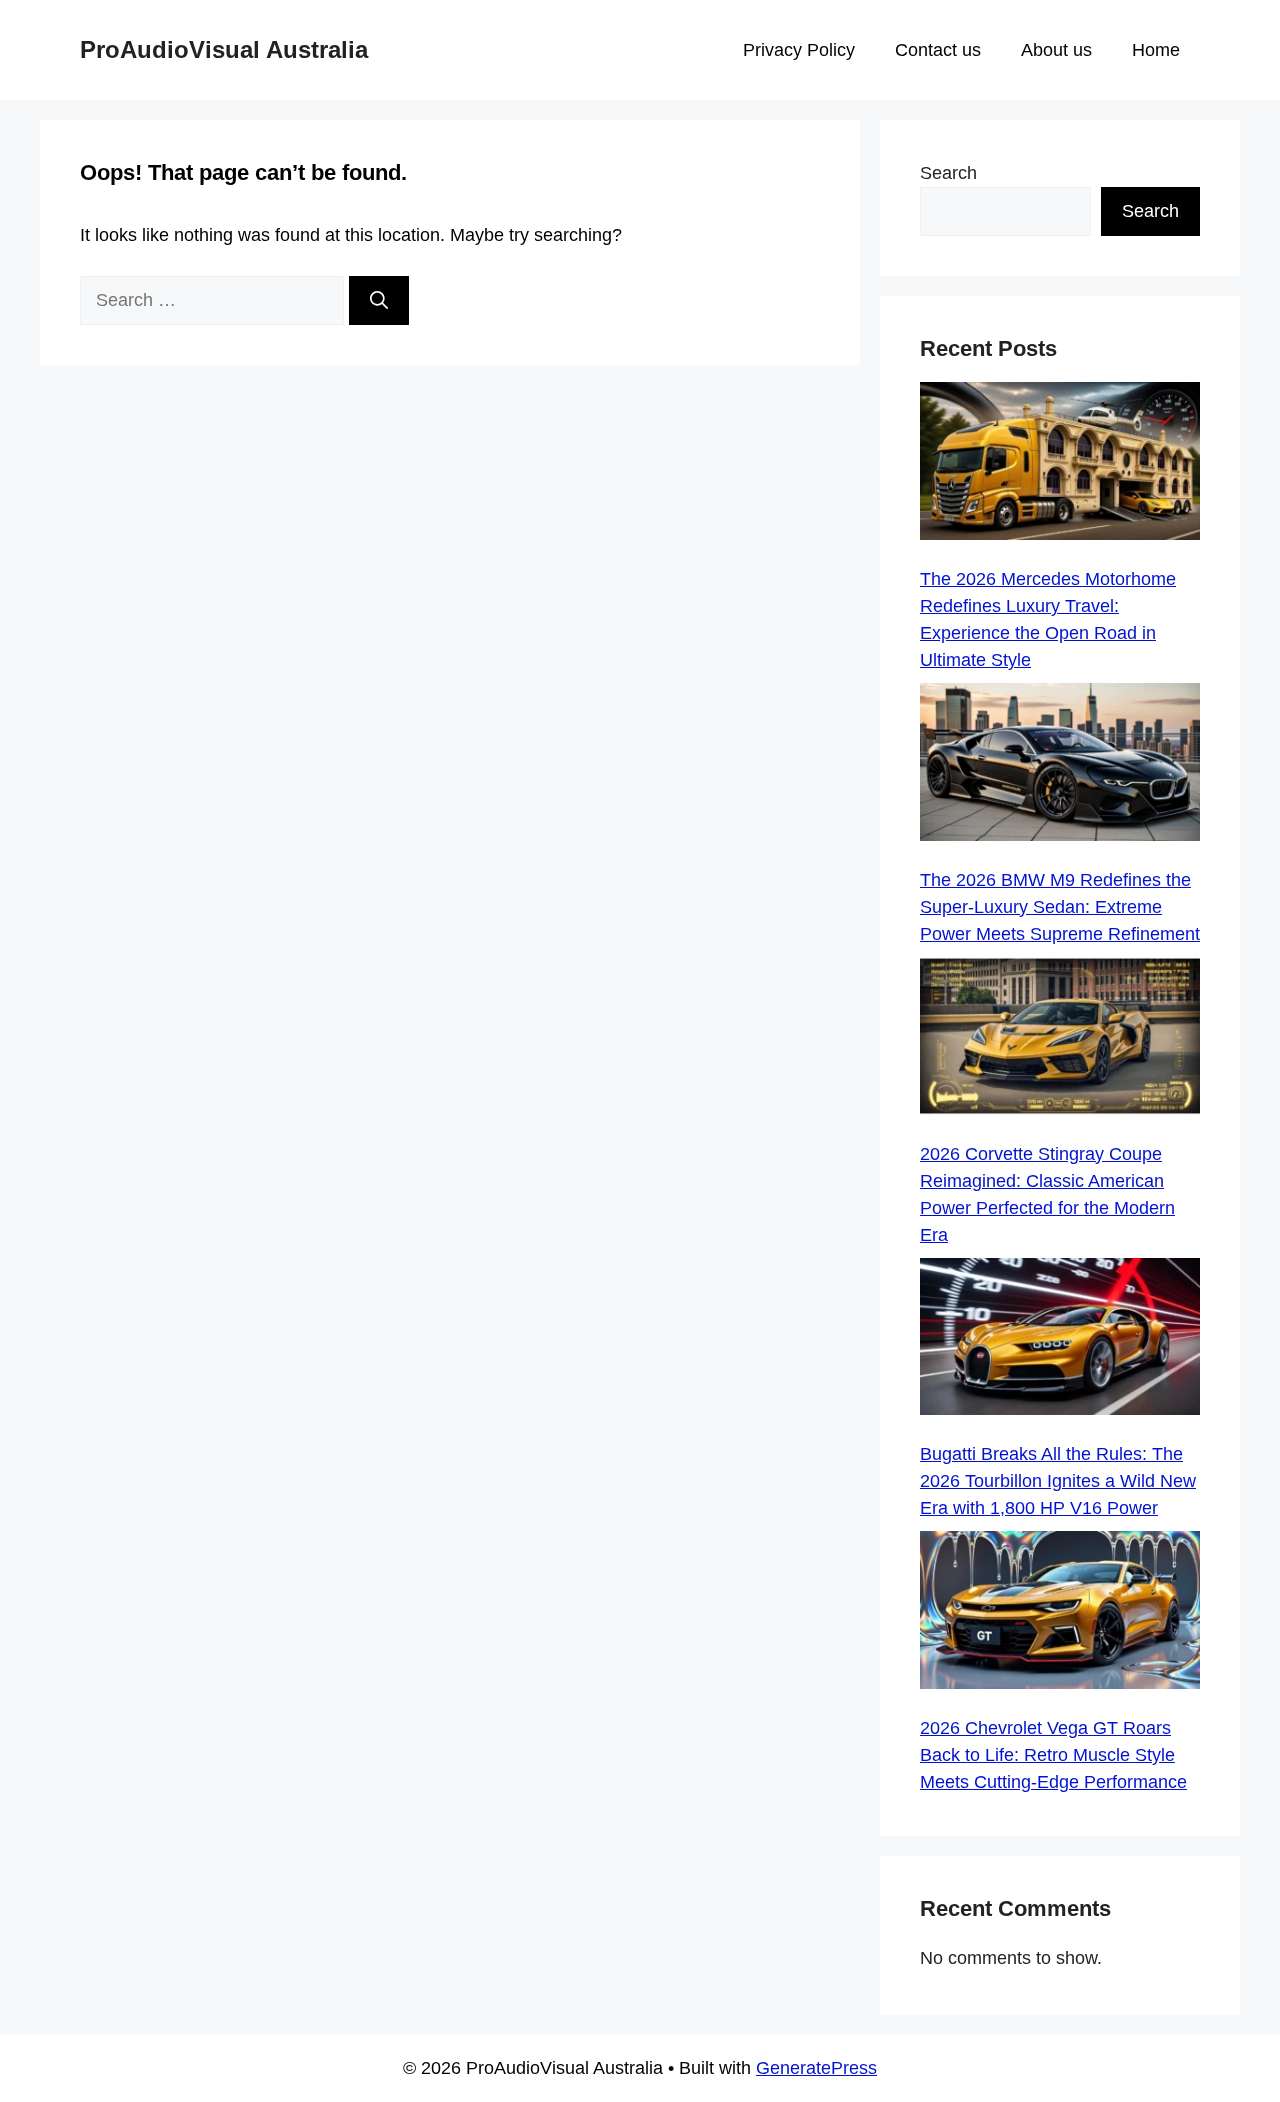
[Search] (379, 300)
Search (948, 173)
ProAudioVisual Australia (224, 49)
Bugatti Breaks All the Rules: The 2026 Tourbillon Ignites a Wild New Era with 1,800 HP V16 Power (1058, 1481)
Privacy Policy (799, 50)
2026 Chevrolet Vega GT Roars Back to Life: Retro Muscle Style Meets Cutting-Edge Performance (1053, 1755)
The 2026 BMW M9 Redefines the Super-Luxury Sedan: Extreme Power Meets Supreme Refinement (1060, 907)
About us (1056, 50)
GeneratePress (816, 2068)
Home (1156, 50)
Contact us (938, 50)
